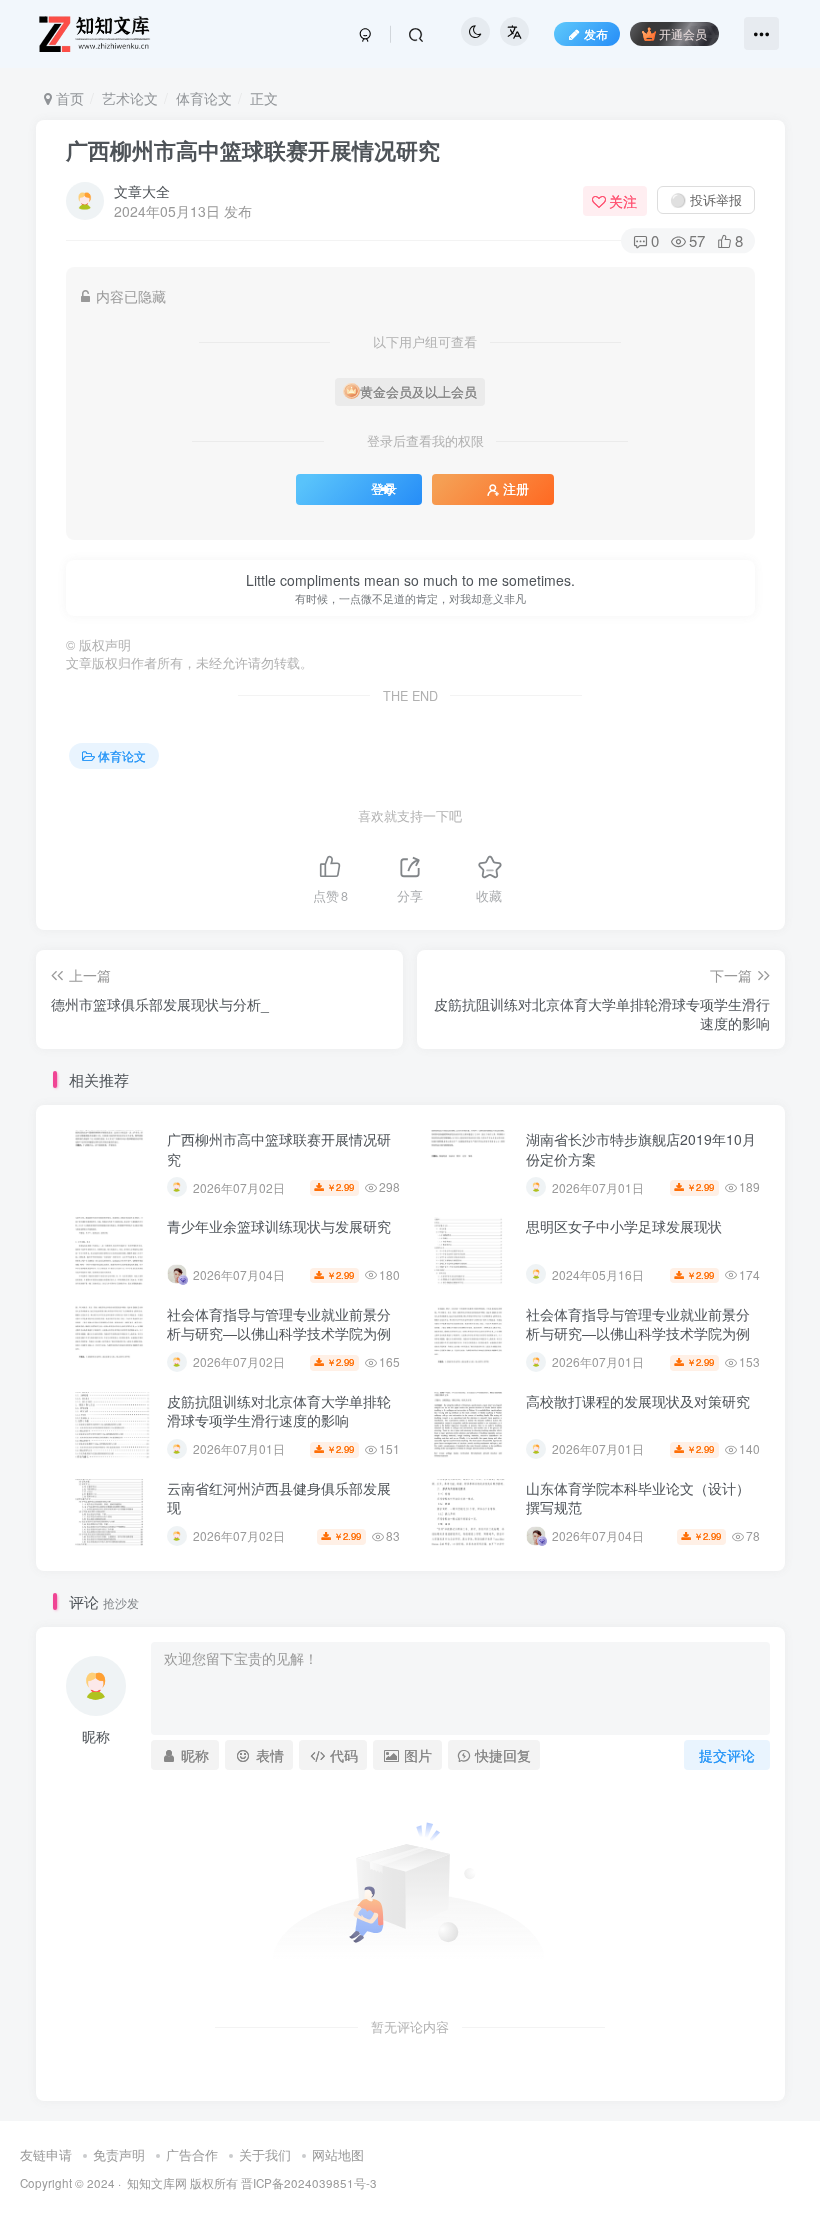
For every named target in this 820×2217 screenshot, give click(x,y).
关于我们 (265, 2154)
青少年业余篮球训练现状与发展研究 (279, 1226)
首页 (68, 98)
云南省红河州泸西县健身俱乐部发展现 (279, 1498)
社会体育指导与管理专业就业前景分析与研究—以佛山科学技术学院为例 (279, 1324)
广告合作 (192, 2154)
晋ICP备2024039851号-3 (309, 2183)
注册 (516, 489)
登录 (384, 489)
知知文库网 (157, 2183)
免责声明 (119, 2154)
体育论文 (204, 98)
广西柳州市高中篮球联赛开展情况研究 (253, 150)
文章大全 (142, 191)
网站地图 (338, 2154)
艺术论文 (130, 98)
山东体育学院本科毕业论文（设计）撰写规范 (638, 1498)
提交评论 (727, 1755)
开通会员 (683, 33)
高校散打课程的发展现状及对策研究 (638, 1401)
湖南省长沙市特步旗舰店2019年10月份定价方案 (641, 1149)
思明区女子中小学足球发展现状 (624, 1226)
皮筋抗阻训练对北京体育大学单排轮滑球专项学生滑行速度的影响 (279, 1411)
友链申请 (46, 2154)
